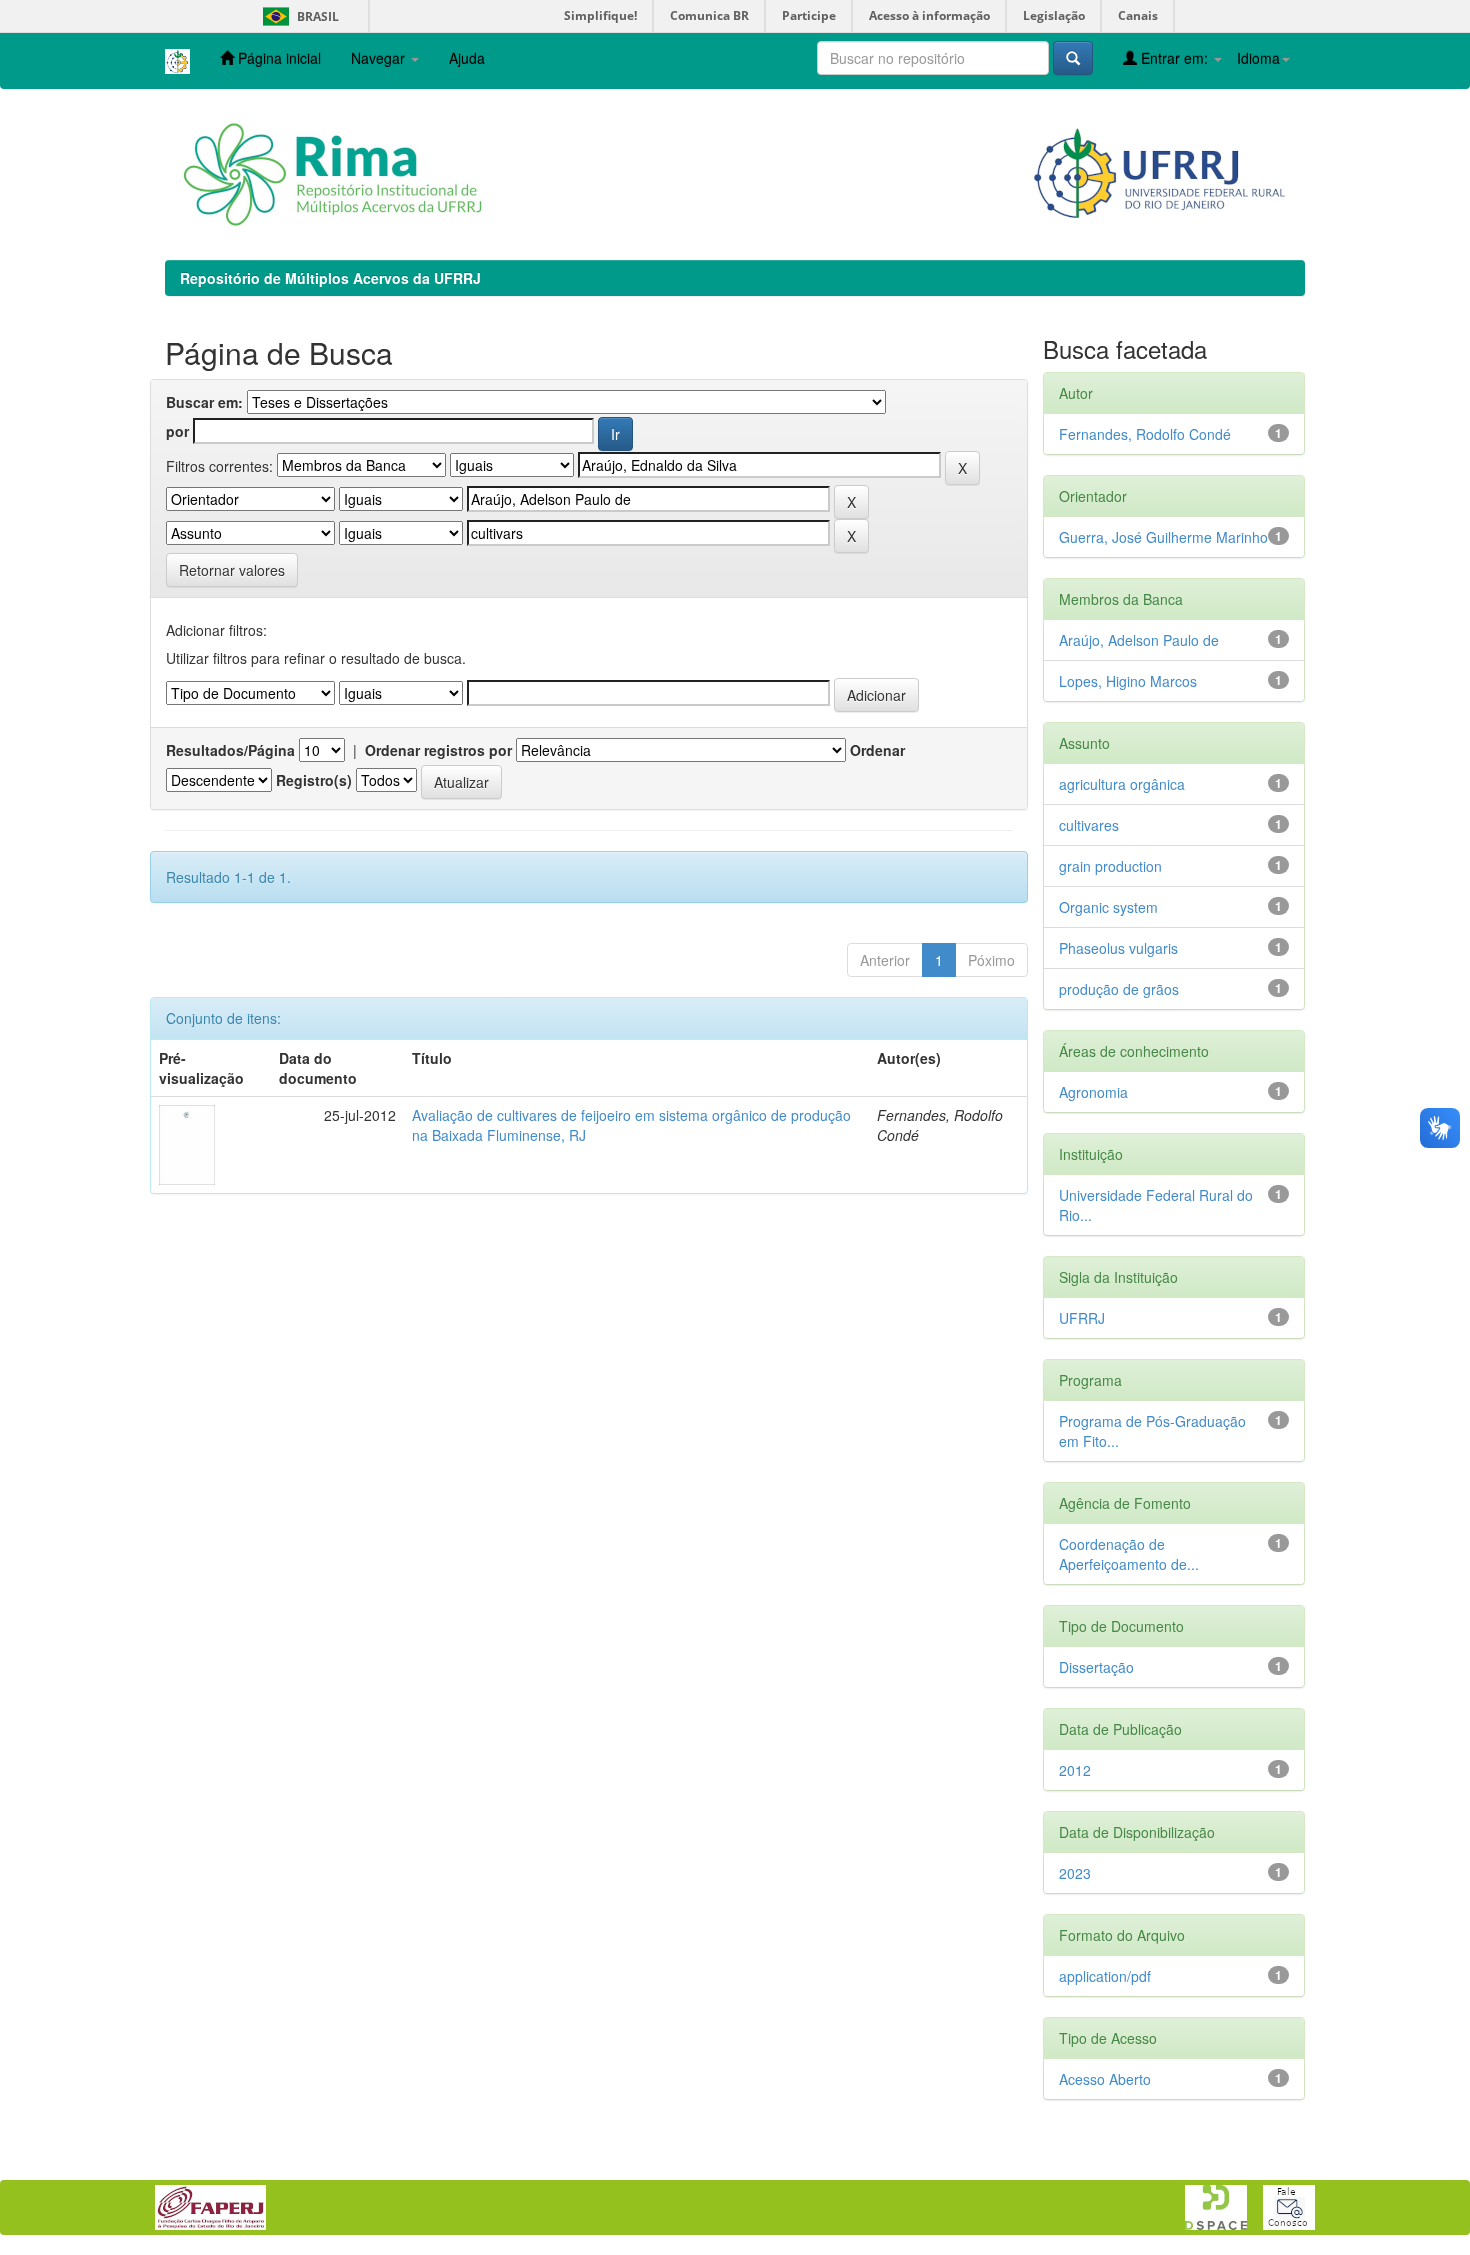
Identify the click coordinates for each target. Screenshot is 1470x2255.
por (177, 431)
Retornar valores (232, 570)
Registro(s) (314, 780)
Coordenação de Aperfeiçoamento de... (1129, 1554)
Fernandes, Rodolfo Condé (1145, 434)
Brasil (297, 16)
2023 (1075, 1873)
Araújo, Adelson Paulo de (1139, 640)
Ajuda (467, 58)
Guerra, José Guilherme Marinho (1163, 537)
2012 (1075, 1770)
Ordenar (877, 750)
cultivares (1089, 825)
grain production (1110, 866)
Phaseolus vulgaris (1118, 948)
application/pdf (1105, 1976)
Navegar (380, 58)
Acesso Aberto (1105, 2079)
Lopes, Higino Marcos (1128, 681)
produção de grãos (1119, 989)
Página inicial (277, 58)
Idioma (1258, 58)
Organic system (1108, 907)
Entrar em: (1174, 58)
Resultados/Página (230, 750)
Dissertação (1096, 1667)
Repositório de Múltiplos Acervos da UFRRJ (330, 278)
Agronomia (1093, 1092)
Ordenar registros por (438, 750)
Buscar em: (204, 402)
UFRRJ (1082, 1318)
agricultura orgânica (1122, 784)
